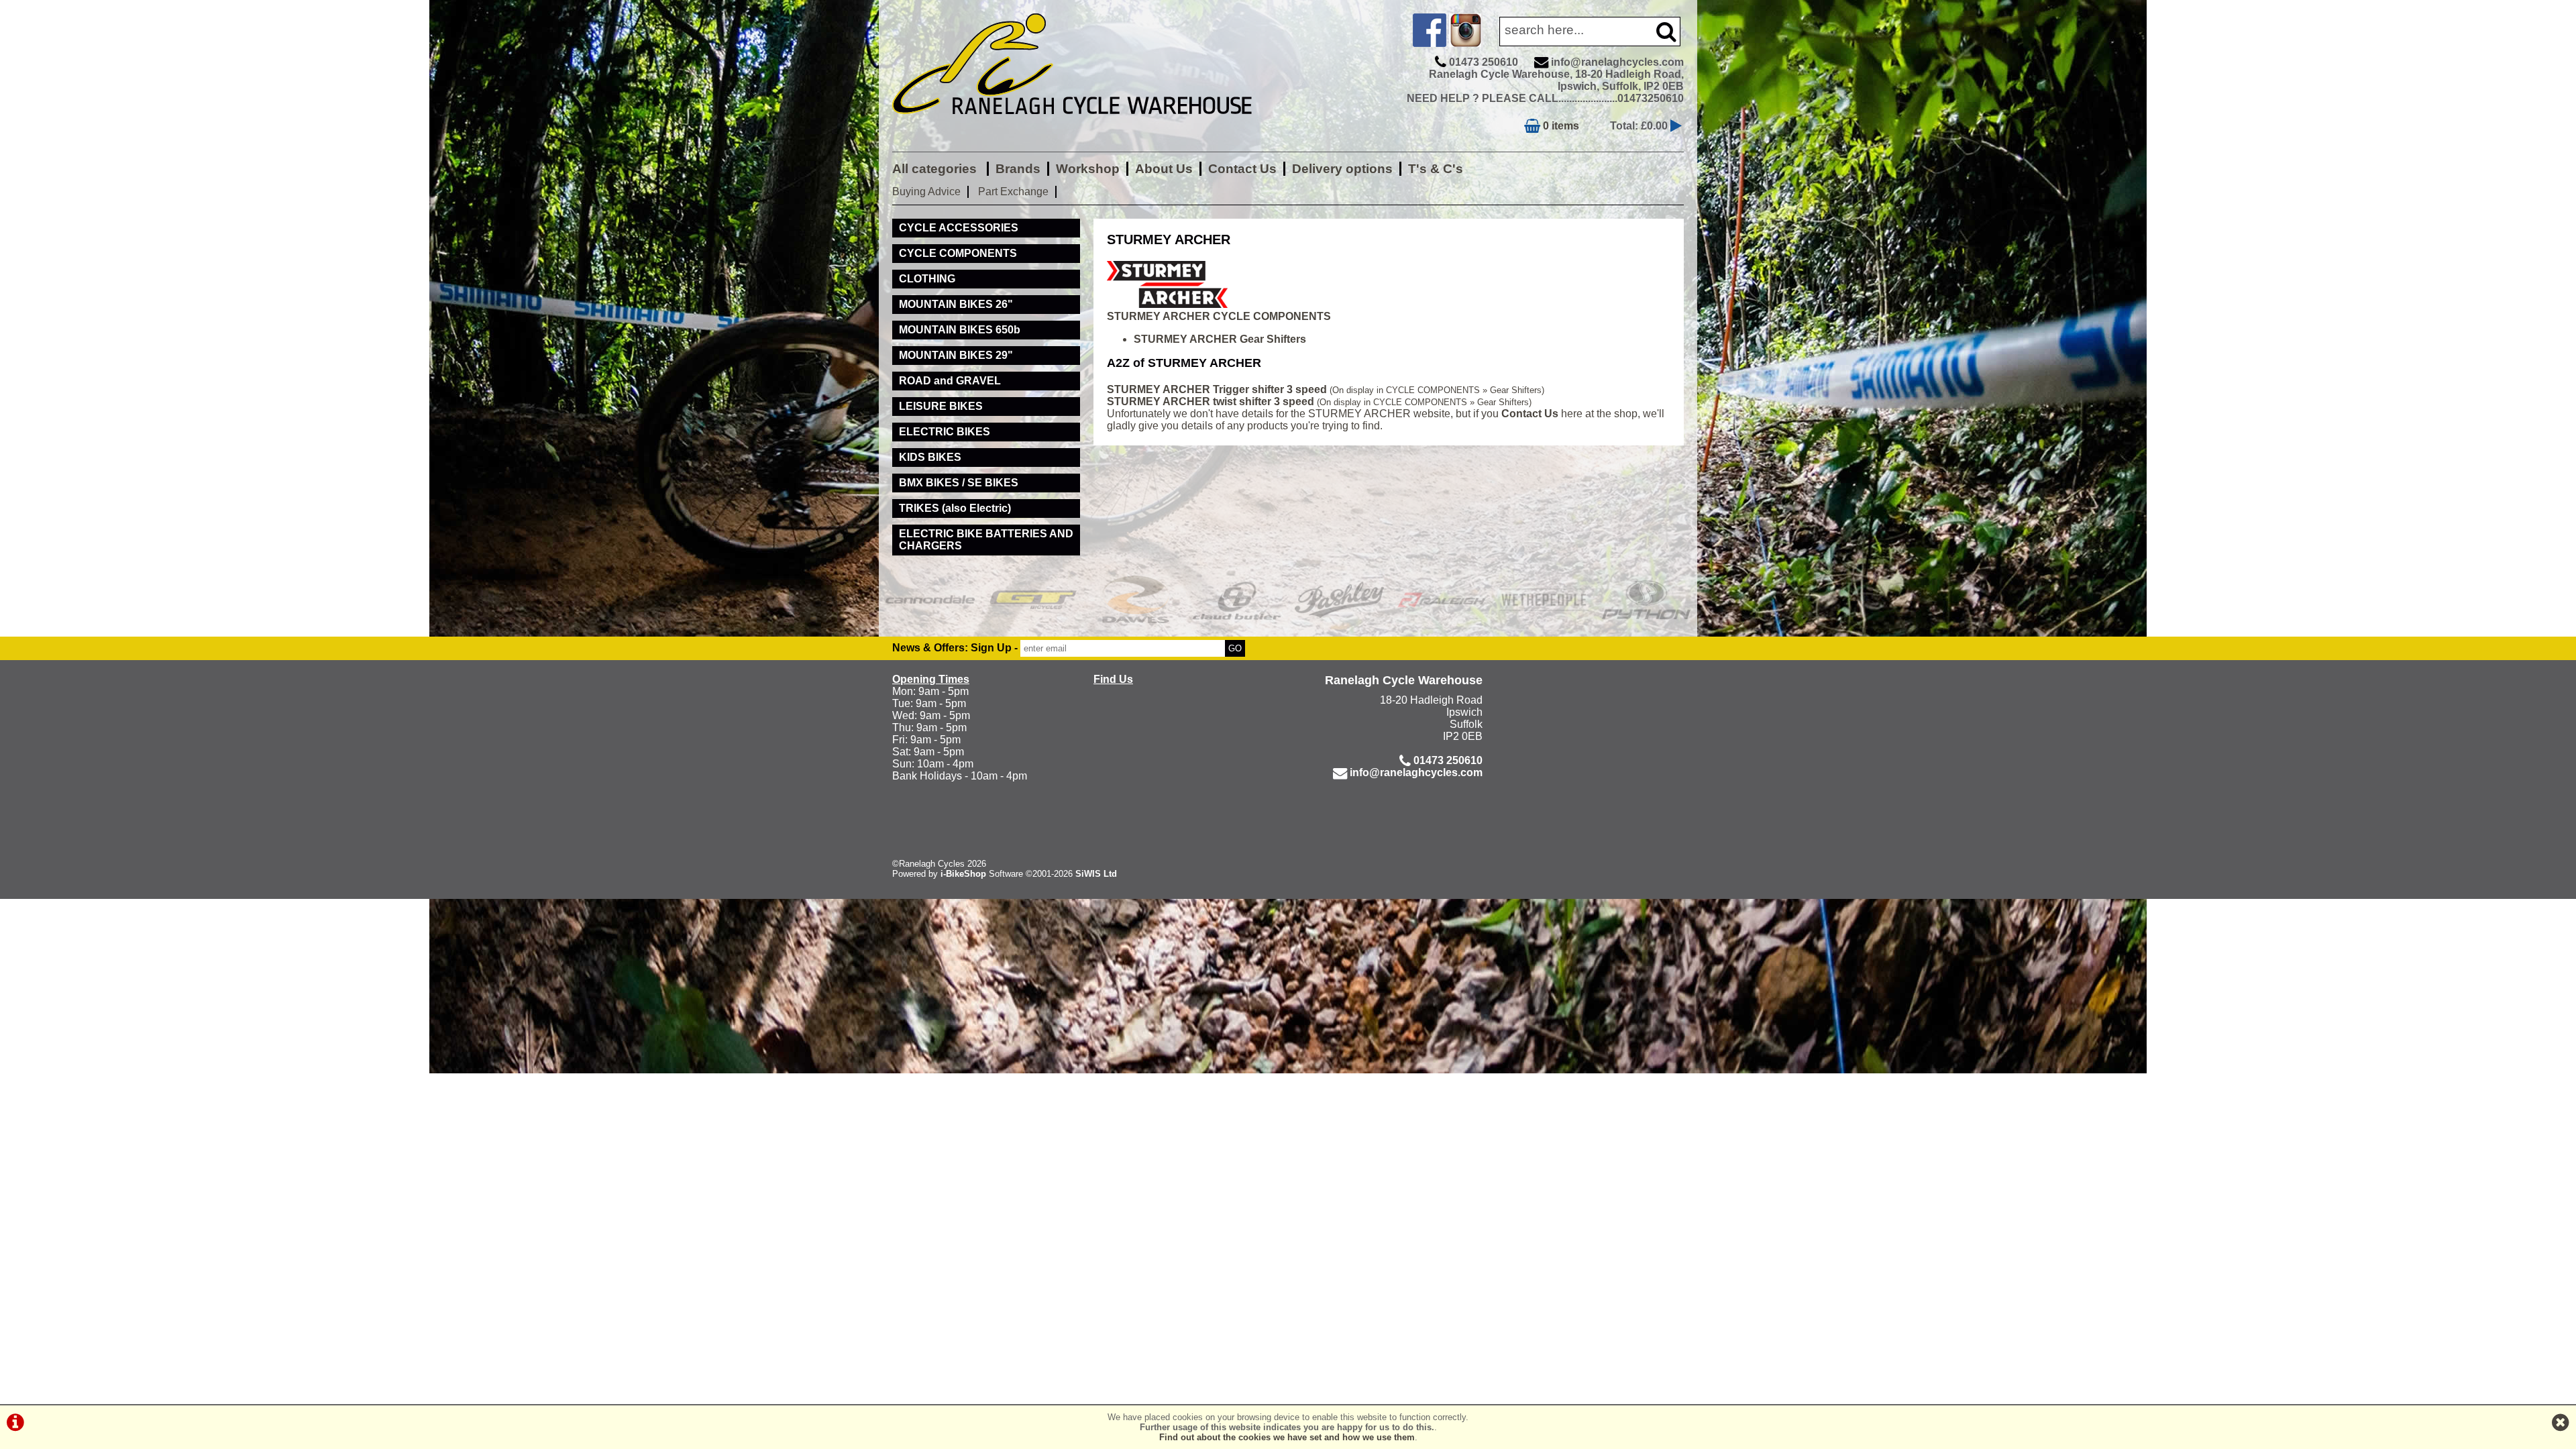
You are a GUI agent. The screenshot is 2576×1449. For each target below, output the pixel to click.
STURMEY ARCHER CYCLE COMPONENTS (1219, 316)
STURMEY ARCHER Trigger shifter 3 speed (1217, 389)
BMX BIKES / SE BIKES (959, 483)
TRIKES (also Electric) (955, 508)
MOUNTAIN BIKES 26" (956, 304)
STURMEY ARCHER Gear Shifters (1220, 339)
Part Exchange (1013, 192)
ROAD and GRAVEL (950, 381)
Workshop (1088, 169)
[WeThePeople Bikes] (1544, 599)
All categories (936, 169)
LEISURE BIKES (941, 406)
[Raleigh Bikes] (1442, 599)
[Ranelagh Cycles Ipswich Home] (1087, 124)
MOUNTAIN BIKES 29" (956, 355)
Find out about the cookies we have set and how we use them (1287, 1437)
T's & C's (1436, 169)
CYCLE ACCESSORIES (959, 228)
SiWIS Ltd (1096, 874)
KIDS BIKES (930, 457)
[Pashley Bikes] (1339, 599)
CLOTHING (927, 279)
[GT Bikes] (1033, 599)
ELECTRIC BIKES (945, 432)
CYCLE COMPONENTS (958, 253)
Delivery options (1342, 169)
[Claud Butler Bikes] (1237, 599)
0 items (1560, 126)
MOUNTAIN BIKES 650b (960, 330)
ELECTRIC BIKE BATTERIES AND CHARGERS (986, 540)
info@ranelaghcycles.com (1617, 62)
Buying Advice (926, 192)
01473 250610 (1484, 62)
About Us (1164, 169)
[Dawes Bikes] (1135, 599)
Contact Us (1242, 169)
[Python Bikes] (1647, 599)
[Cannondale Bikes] (930, 599)
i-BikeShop (963, 874)
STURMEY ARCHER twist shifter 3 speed (1211, 401)
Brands (1018, 169)
